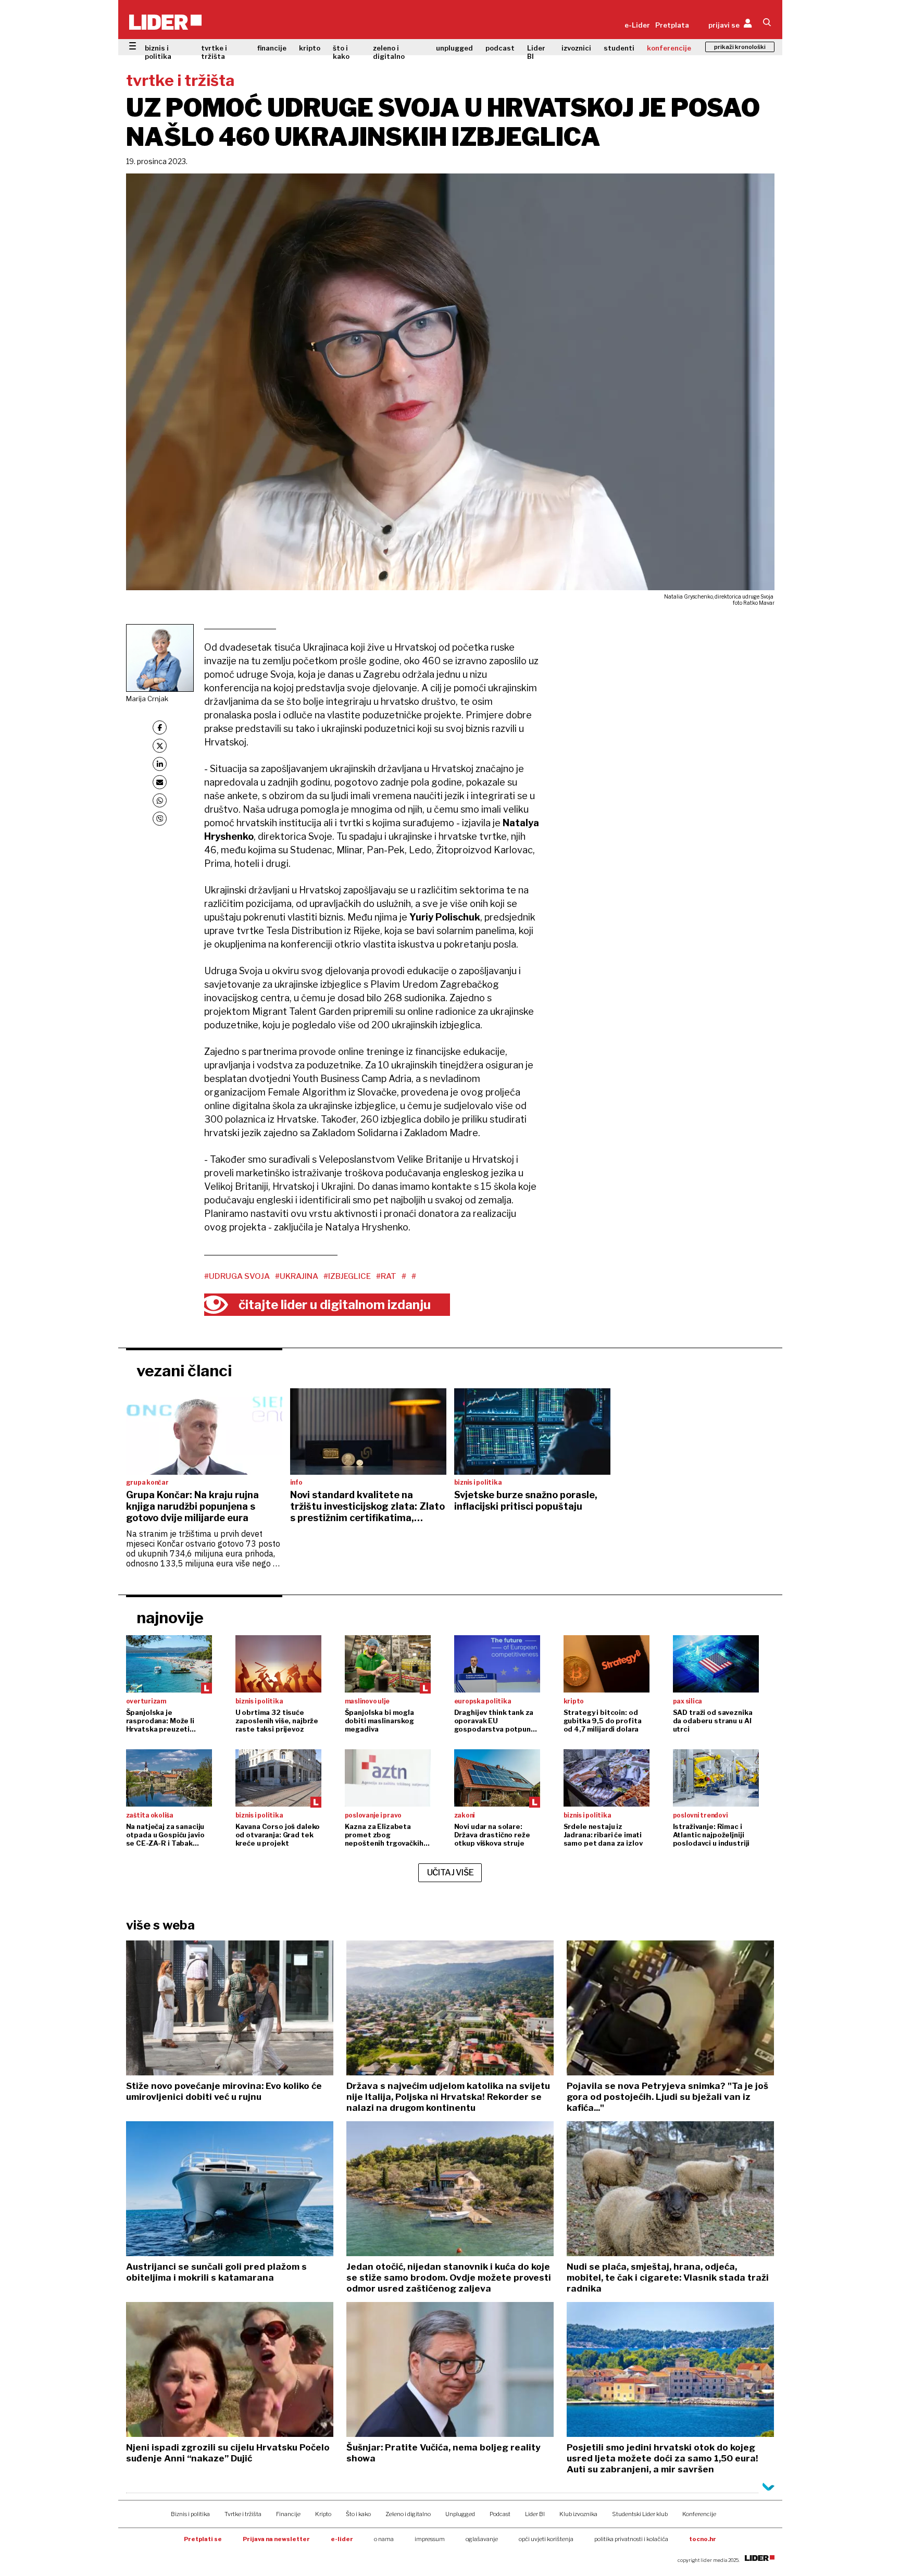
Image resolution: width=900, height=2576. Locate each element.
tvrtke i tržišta (214, 52)
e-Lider (637, 25)
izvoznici (576, 48)
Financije (288, 2514)
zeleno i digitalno (389, 52)
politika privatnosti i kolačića (631, 2539)
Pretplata (672, 25)
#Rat (386, 1276)
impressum (430, 2539)
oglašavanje (482, 2539)
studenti (619, 48)
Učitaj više (451, 1872)
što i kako (341, 52)
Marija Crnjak (147, 699)
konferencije (669, 48)
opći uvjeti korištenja (546, 2539)
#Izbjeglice (347, 1276)
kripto (310, 48)
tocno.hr (703, 2539)
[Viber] (160, 819)
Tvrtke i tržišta (243, 2514)
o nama (384, 2539)
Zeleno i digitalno (408, 2514)
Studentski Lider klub (640, 2514)
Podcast (500, 2514)
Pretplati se (203, 2539)
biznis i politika (158, 52)
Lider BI (536, 52)
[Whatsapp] (160, 800)
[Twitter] (160, 746)
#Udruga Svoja (237, 1276)
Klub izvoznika (578, 2514)
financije (272, 48)
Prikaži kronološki (740, 47)
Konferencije (699, 2514)
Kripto (323, 2514)
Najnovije (170, 1617)
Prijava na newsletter (276, 2539)
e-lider (342, 2539)
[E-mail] (160, 782)
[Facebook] (160, 727)
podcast (500, 48)
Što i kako (358, 2514)
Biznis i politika (190, 2514)
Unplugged (460, 2514)
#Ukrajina (297, 1276)
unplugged (454, 48)
